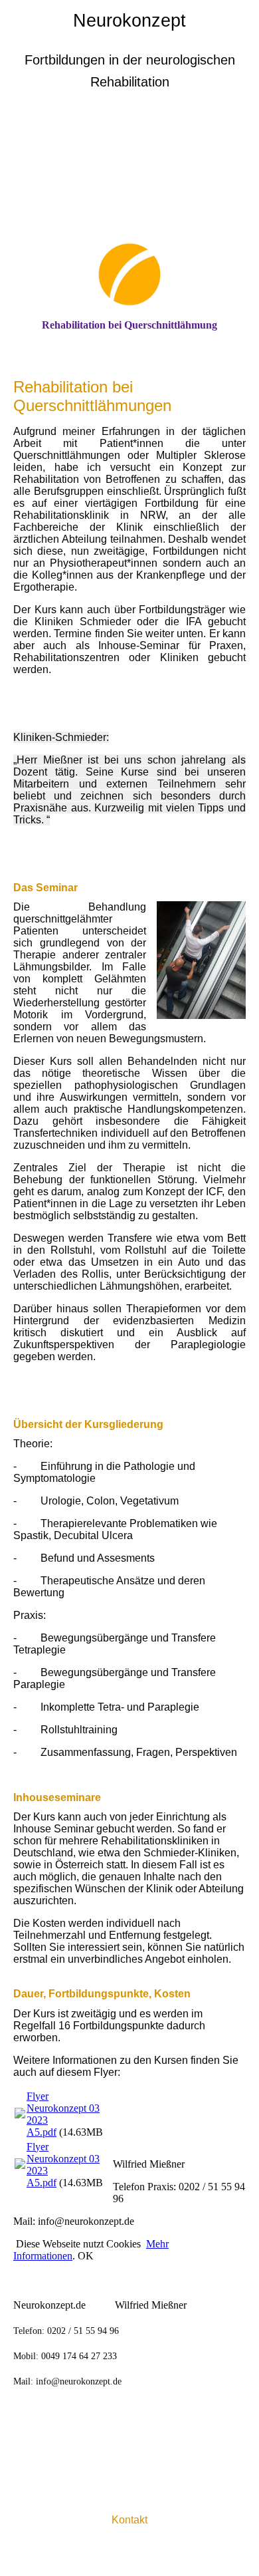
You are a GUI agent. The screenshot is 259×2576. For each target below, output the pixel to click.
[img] (129, 176)
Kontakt (129, 2520)
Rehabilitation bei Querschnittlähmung (129, 325)
